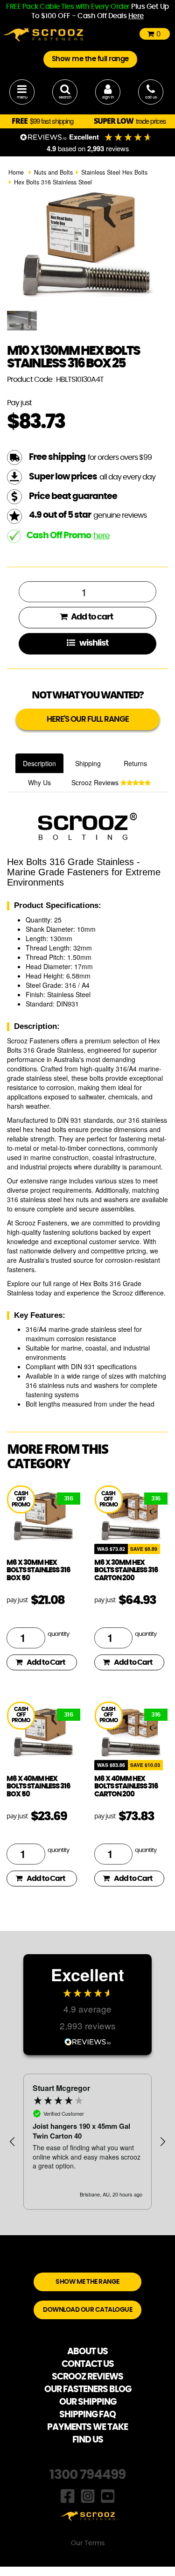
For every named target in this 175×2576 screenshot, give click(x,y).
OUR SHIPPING (88, 2402)
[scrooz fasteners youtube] (108, 2495)
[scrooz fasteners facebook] (68, 2495)
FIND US (88, 2440)
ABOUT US (87, 2352)
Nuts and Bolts (53, 172)
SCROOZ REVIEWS (87, 2377)
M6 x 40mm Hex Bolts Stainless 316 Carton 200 (126, 1787)
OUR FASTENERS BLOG (88, 2389)
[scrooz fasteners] (43, 34)
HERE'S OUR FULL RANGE (88, 719)
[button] (13, 2142)
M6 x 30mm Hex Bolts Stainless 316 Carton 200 (126, 1570)
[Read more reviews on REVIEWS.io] (88, 2041)
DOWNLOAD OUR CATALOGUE (87, 2310)
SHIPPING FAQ (87, 2415)
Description (39, 763)
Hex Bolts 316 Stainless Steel (53, 182)
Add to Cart (46, 1662)
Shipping (88, 763)
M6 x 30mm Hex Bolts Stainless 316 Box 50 (38, 1570)
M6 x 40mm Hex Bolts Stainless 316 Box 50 (38, 1787)
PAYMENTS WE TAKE (87, 2427)
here (101, 536)
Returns (135, 763)
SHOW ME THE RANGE (87, 2282)
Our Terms (88, 2543)
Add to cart (91, 617)
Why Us (39, 782)
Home (16, 172)
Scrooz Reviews (96, 782)
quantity (58, 1634)
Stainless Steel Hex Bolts (114, 172)
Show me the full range (90, 59)
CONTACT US (88, 2364)
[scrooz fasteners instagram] (88, 2495)
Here (136, 16)
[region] (87, 2142)
